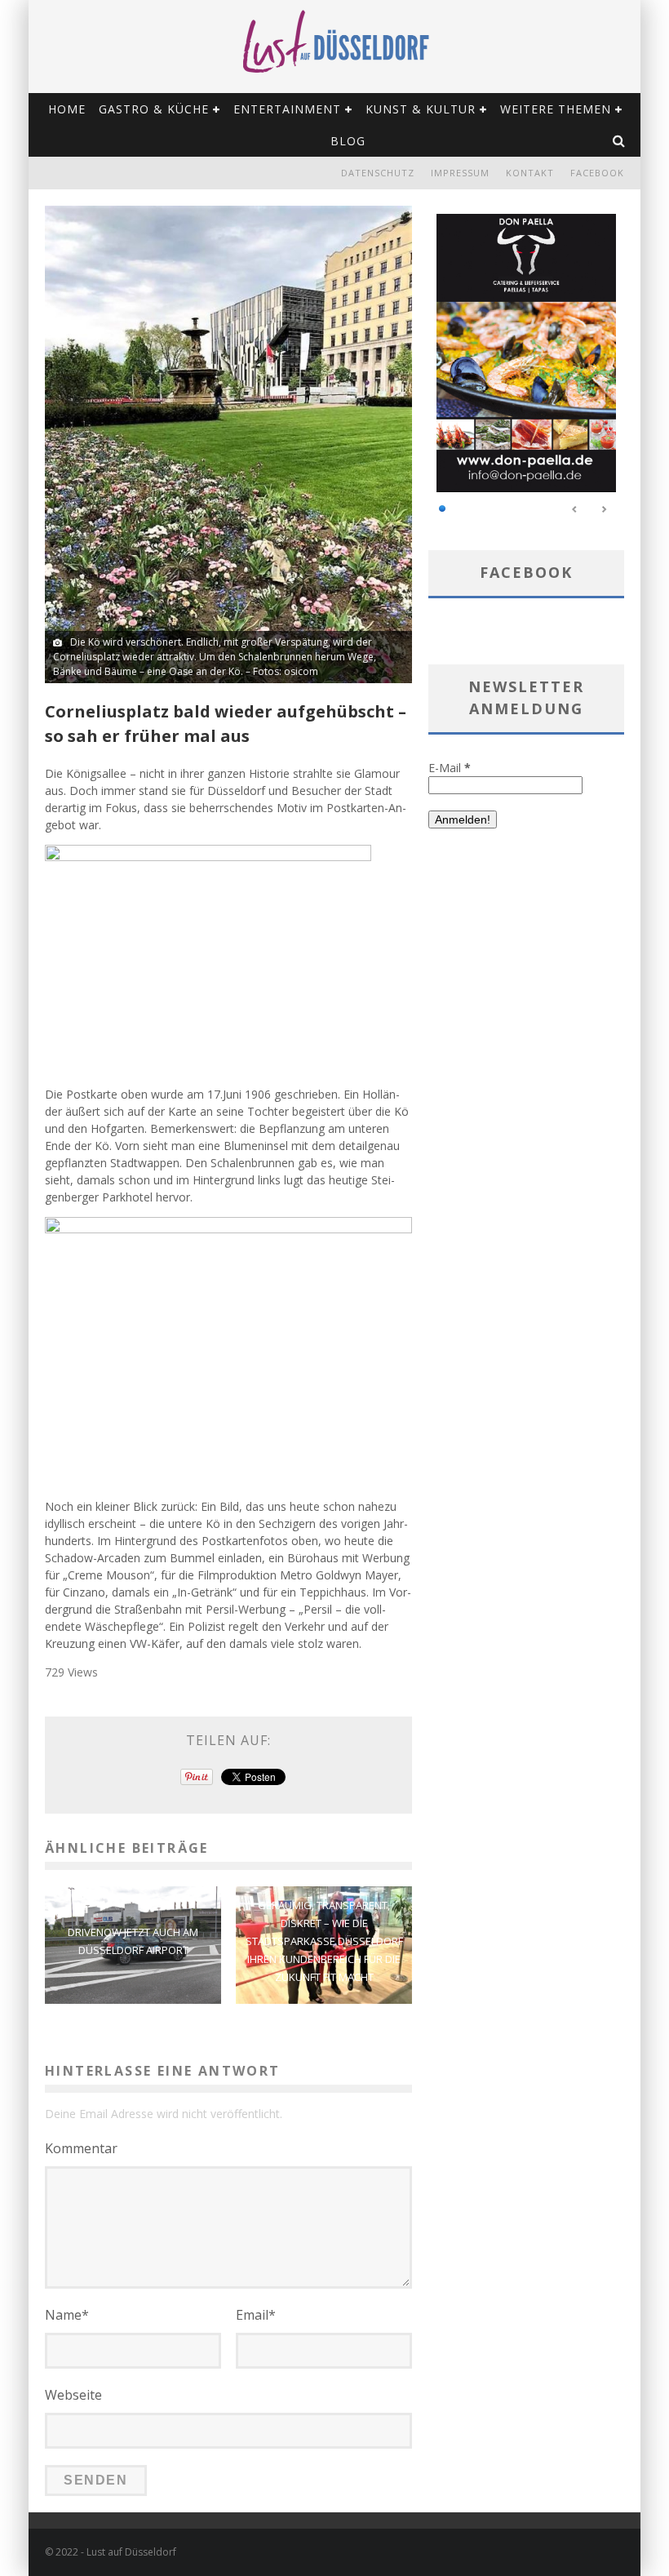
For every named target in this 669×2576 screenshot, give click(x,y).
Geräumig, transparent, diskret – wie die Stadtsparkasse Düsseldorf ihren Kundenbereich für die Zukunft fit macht (324, 1940)
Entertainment (287, 109)
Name (67, 2315)
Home (67, 109)
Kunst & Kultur (421, 109)
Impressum (460, 173)
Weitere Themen (556, 109)
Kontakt (530, 173)
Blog (348, 141)
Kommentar (81, 2148)
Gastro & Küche (154, 109)
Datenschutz (378, 173)
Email (256, 2315)
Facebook (597, 173)
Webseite (73, 2395)
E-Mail (450, 768)
